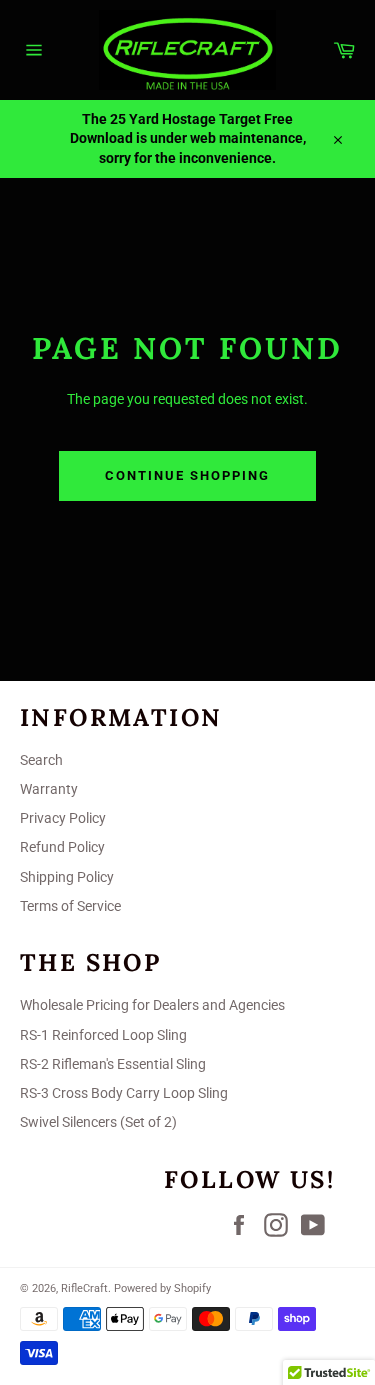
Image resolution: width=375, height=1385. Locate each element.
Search (41, 760)
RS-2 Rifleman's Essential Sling (113, 1064)
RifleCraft (84, 1288)
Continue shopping (187, 475)
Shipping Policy (67, 877)
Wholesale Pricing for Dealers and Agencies (152, 1005)
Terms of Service (70, 906)
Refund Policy (62, 847)
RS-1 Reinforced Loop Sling (103, 1035)
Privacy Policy (63, 818)
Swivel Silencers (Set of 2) (98, 1122)
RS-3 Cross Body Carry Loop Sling (124, 1093)
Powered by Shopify (162, 1288)
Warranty (49, 789)
